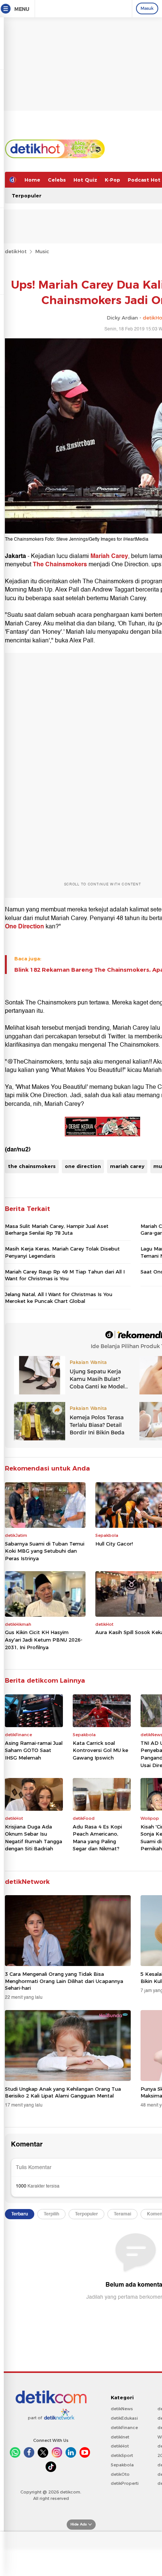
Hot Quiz (85, 180)
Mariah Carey (109, 556)
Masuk (147, 8)
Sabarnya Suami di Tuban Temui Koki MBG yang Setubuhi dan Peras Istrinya (45, 1551)
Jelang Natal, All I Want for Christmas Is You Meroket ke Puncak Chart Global (59, 1298)
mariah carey (127, 1166)
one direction (83, 1166)
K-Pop (112, 180)
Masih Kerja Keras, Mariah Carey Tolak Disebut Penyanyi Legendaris (62, 1252)
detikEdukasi (124, 2418)
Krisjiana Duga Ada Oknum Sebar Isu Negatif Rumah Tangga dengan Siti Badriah (34, 1838)
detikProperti (125, 2483)
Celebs (57, 180)
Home (32, 180)
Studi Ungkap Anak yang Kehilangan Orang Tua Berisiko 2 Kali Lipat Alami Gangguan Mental (63, 2092)
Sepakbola (122, 2465)
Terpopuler (27, 196)
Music (42, 251)
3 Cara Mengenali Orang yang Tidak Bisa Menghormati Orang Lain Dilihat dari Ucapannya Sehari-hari (64, 1981)
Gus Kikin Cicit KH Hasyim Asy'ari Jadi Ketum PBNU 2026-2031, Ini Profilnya (44, 1640)
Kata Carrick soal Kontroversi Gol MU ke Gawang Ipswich (100, 1750)
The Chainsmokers (60, 564)
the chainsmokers (32, 1166)
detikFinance (124, 2428)
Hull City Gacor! (114, 1544)
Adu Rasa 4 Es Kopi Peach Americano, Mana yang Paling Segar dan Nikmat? (97, 1838)
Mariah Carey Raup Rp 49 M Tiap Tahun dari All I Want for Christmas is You (65, 1275)
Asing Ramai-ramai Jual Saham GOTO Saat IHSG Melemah (34, 1750)
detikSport (122, 2455)
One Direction (25, 926)
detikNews (122, 2409)
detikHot (16, 251)
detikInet (120, 2437)
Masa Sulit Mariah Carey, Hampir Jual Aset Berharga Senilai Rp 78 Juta (57, 1229)
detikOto (120, 2474)
